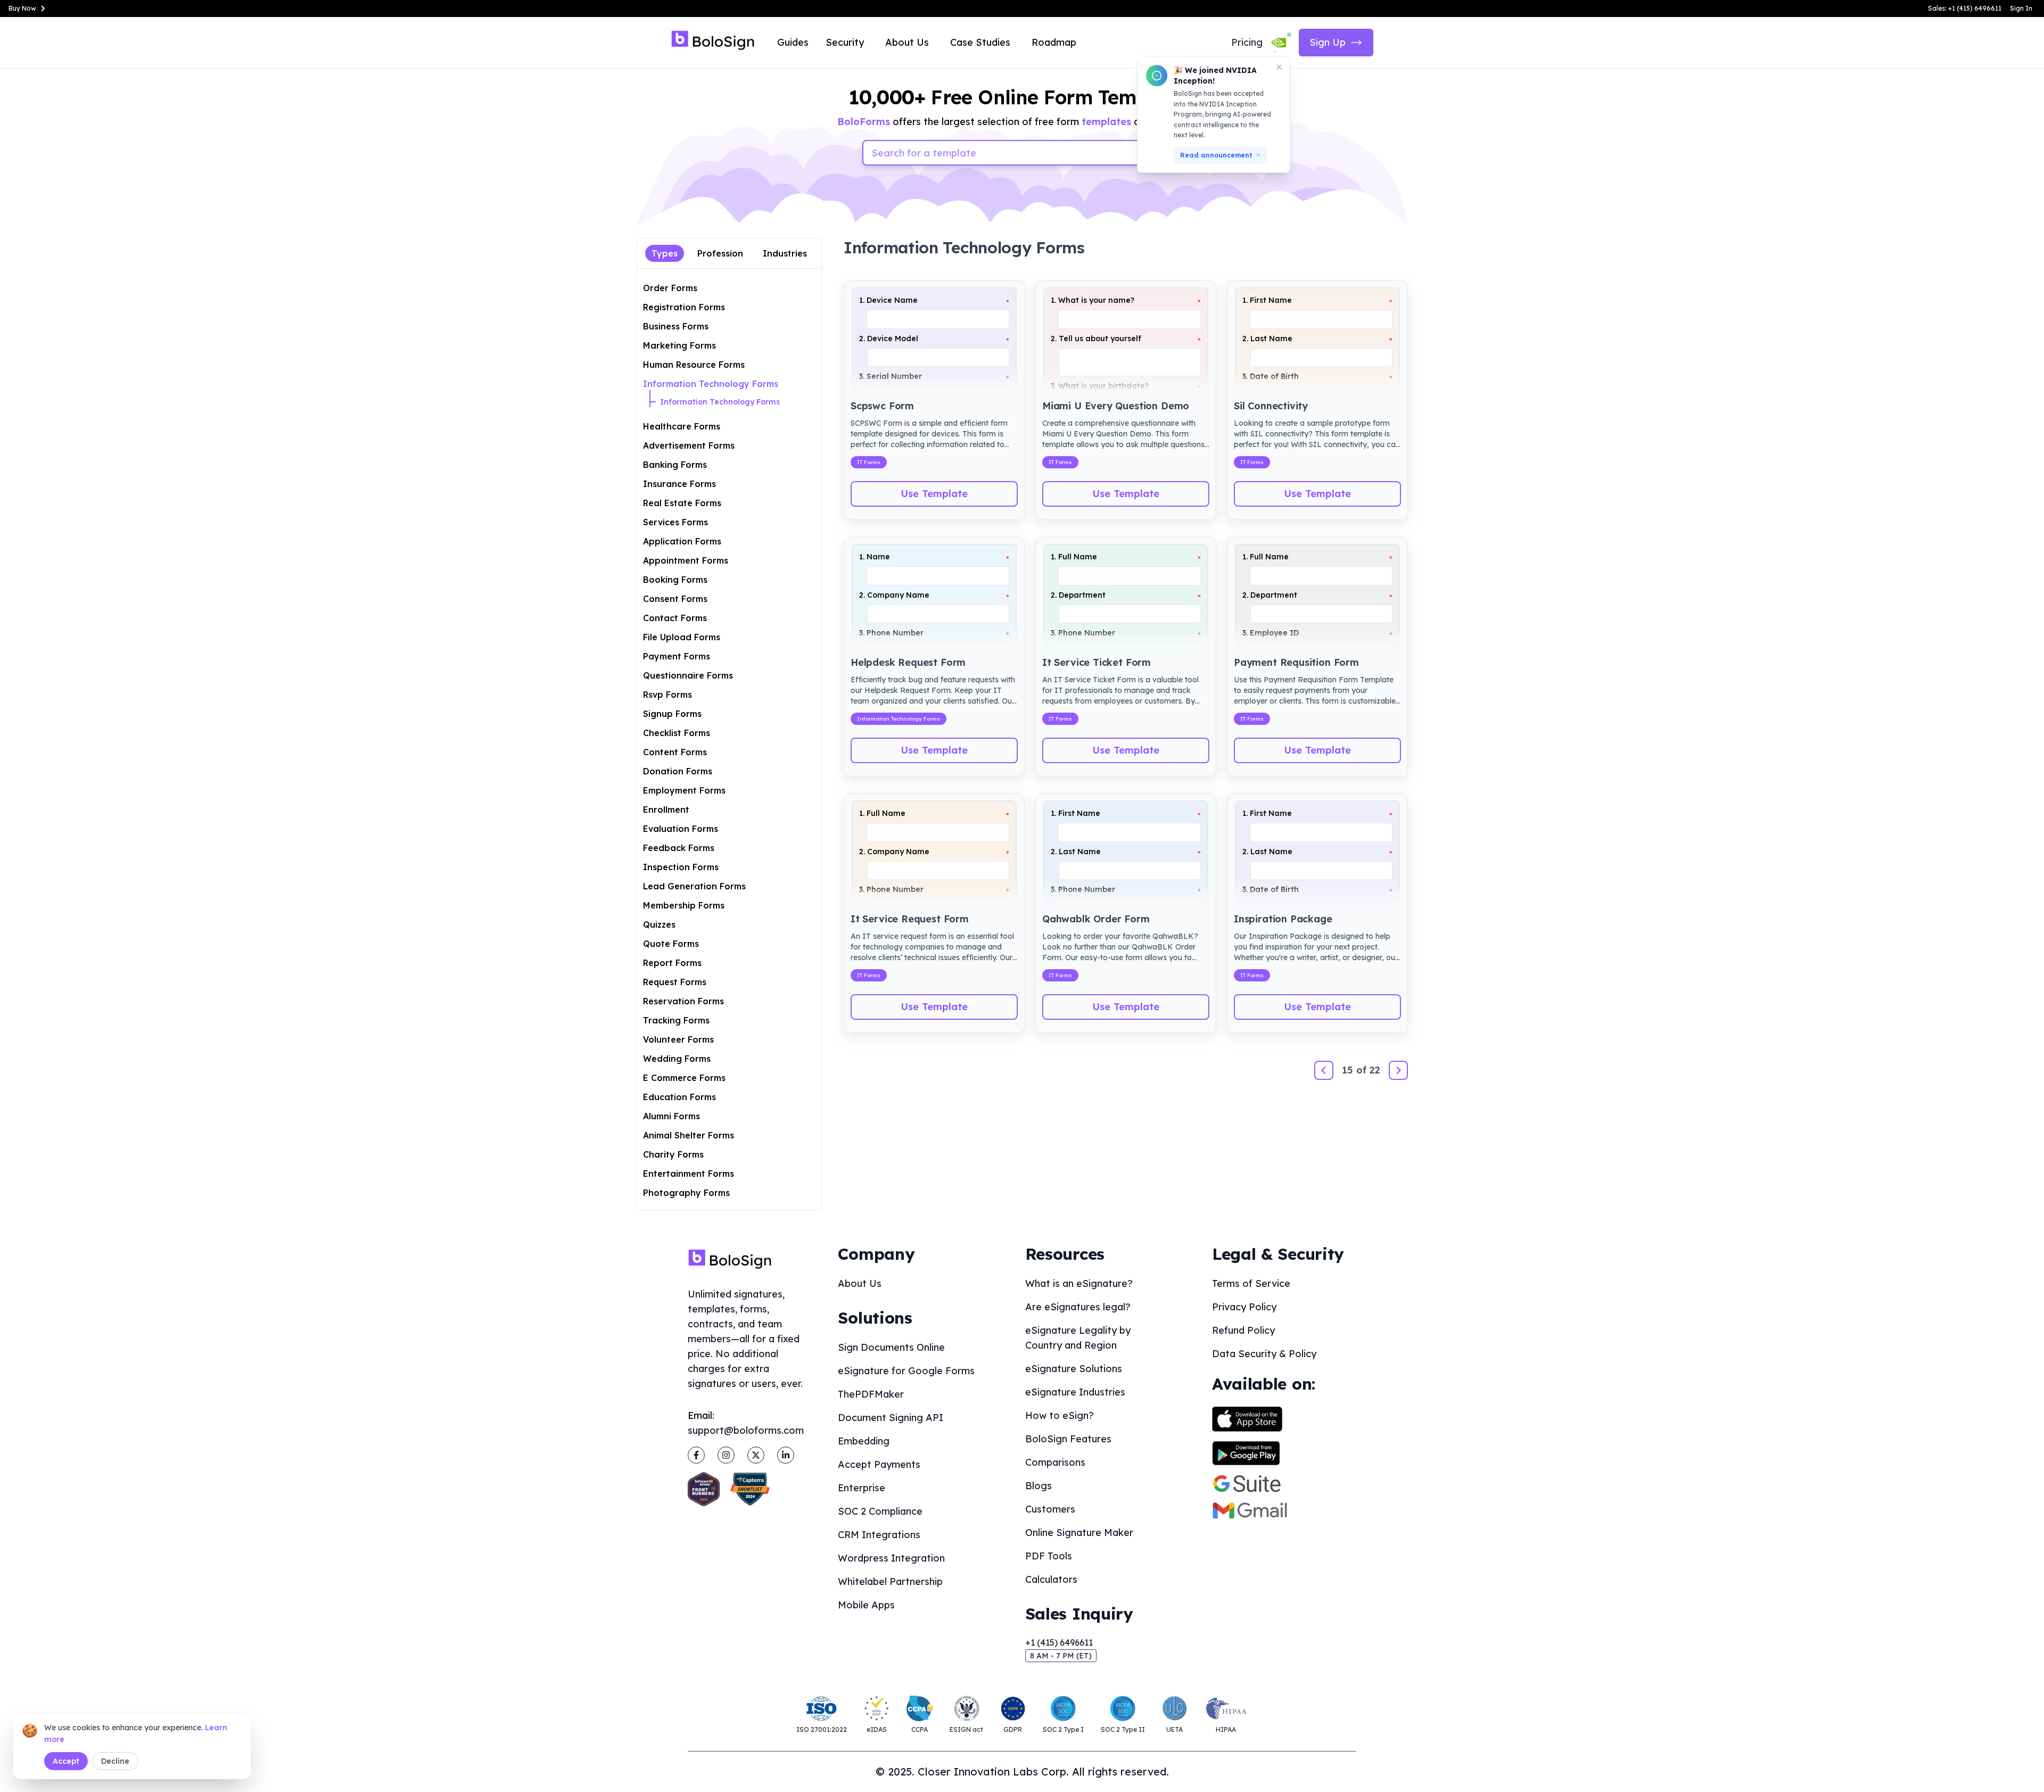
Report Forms (672, 963)
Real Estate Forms (682, 503)
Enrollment (666, 810)
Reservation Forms (683, 1001)
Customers (1050, 1509)
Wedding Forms (677, 1059)
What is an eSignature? (1079, 1283)
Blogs (1039, 1486)
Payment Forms (677, 656)
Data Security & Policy (1264, 1354)
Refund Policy (1243, 1330)
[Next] (1398, 1070)
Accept (66, 1761)
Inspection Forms (681, 867)
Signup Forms (672, 714)
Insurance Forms (679, 484)
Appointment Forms (686, 560)
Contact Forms (675, 618)
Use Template (934, 494)
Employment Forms (684, 790)
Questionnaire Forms (688, 675)
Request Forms (675, 982)
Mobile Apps (866, 1605)
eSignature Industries (1075, 1392)
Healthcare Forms (682, 426)
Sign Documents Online (891, 1347)
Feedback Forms (679, 848)
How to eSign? (1060, 1415)
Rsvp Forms (667, 695)
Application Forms (682, 541)
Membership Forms (684, 905)
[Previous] (1324, 1070)
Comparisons (1055, 1462)
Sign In (2021, 8)
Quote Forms (671, 944)
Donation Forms (678, 771)
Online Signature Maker (1079, 1533)
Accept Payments (879, 1464)
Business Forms (676, 326)
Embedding (864, 1441)
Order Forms (670, 288)
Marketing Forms (679, 345)
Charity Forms (673, 1154)
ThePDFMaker (871, 1394)
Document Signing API (891, 1418)
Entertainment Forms (689, 1174)
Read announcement (1216, 155)
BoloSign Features (1068, 1439)
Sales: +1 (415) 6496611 (1965, 8)
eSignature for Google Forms (906, 1371)
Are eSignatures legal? (1078, 1307)
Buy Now (22, 8)
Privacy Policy (1244, 1307)
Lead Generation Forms (694, 886)
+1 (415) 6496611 (1059, 1642)
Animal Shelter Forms (689, 1135)
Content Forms (675, 752)
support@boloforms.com (746, 1430)
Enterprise (862, 1488)
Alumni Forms (671, 1116)
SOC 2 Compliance (880, 1511)
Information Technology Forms (711, 384)
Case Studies (980, 42)
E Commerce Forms (684, 1078)
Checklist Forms (677, 733)
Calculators (1051, 1579)
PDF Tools (1049, 1556)
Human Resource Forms (694, 365)
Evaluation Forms (681, 829)
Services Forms (675, 522)
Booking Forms (675, 580)
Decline (115, 1761)
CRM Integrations (879, 1535)
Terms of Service (1251, 1283)
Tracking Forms (676, 1020)
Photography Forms (686, 1193)
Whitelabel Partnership (890, 1582)
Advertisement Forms (689, 445)
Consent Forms (675, 599)
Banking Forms (675, 465)
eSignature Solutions (1074, 1369)
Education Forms (679, 1097)
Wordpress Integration (891, 1558)
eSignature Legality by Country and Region (1078, 1338)
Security (845, 42)
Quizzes (659, 924)
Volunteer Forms (678, 1039)
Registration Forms (684, 307)
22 (1375, 1070)
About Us (907, 42)
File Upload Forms (682, 637)
